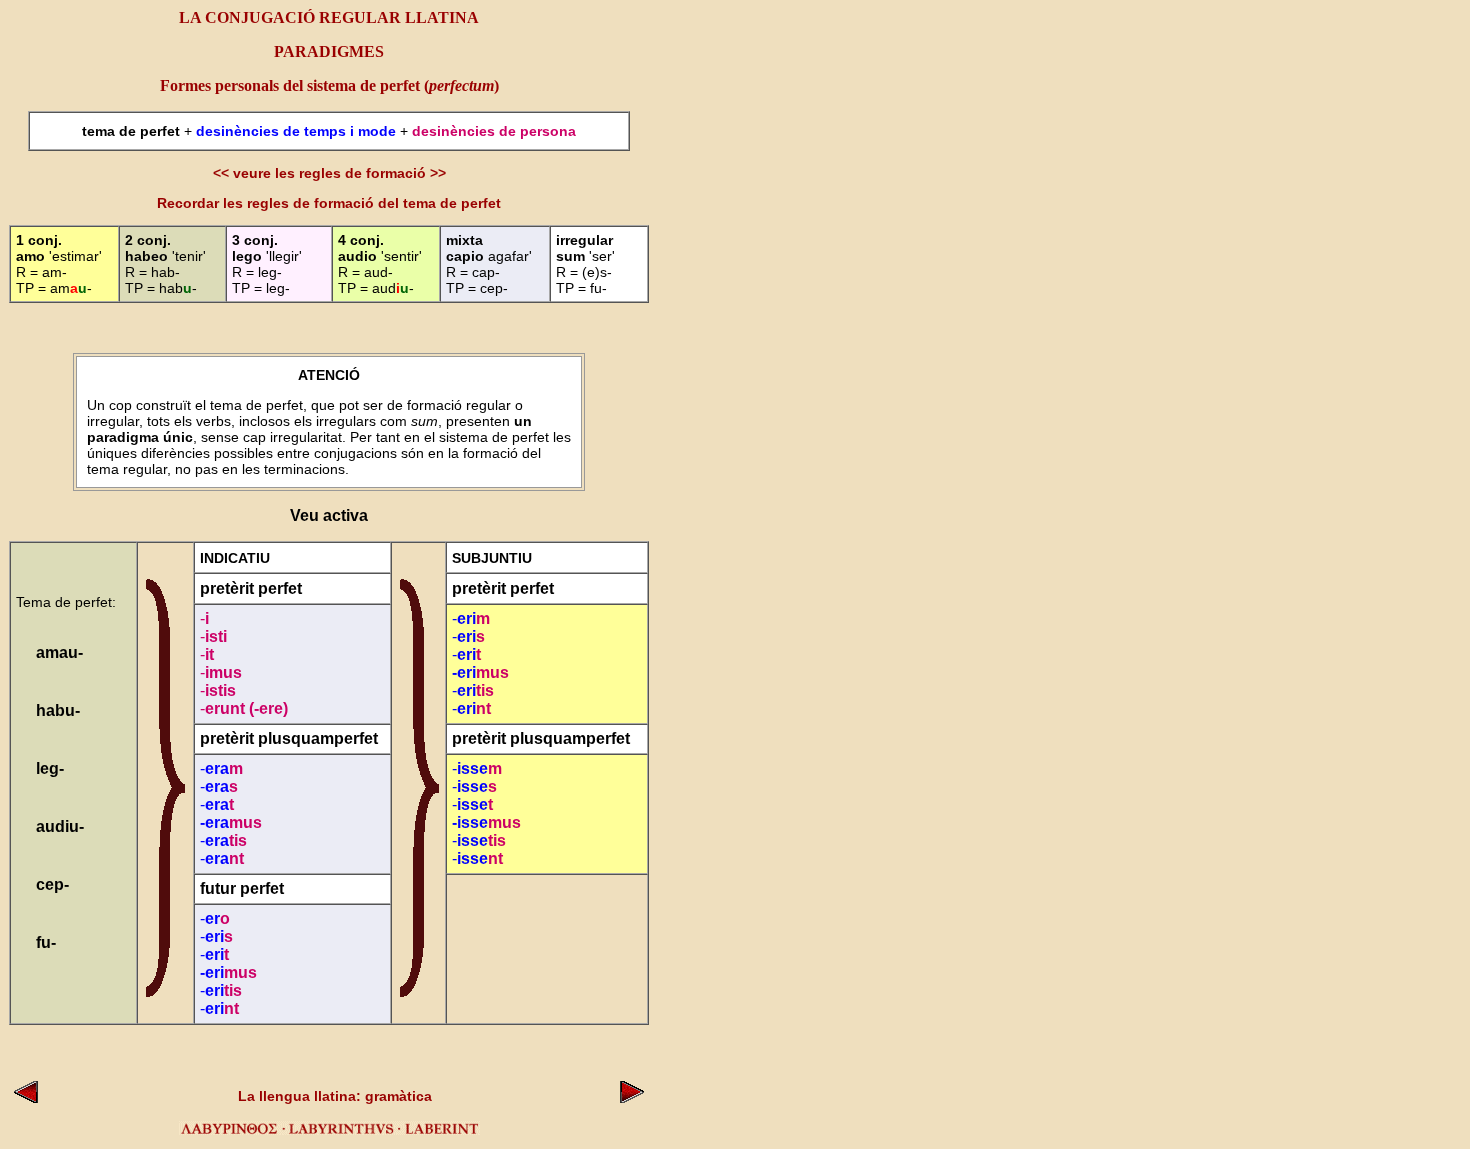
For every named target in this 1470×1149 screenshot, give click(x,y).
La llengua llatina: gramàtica (335, 1096)
